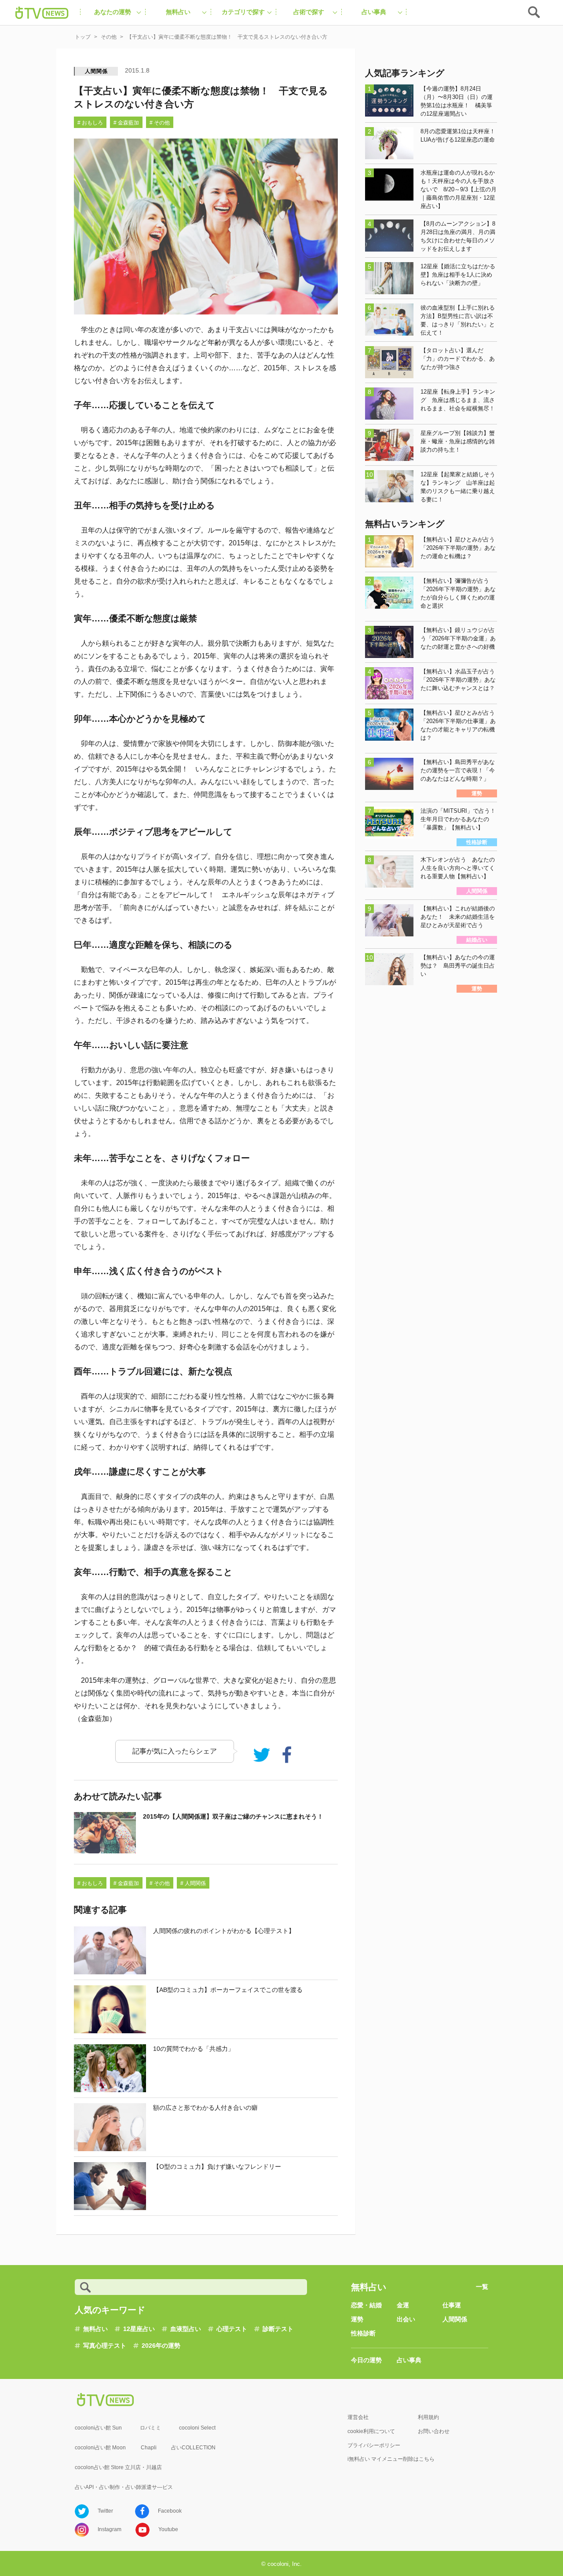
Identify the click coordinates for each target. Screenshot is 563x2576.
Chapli (149, 2448)
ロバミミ (150, 2428)
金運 (403, 2305)
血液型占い (186, 2329)
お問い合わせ (434, 2431)
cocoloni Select (197, 2428)
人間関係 (96, 71)
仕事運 (452, 2305)
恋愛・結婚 (366, 2305)
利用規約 (428, 2417)
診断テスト (278, 2329)
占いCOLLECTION (193, 2448)
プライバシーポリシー (374, 2445)
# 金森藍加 (126, 123)
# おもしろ (90, 123)
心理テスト (232, 2329)
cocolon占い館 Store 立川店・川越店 (118, 2467)
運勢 (357, 2319)
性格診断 (363, 2333)
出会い (406, 2319)
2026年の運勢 (161, 2346)
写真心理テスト (105, 2346)
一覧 (482, 2287)
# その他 (160, 123)
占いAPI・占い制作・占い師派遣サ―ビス (124, 2487)
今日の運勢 (366, 2360)
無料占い (95, 2329)
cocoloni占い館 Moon (100, 2448)
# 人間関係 (193, 1883)
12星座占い (139, 2329)
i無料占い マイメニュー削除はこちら (391, 2459)
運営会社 (358, 2417)
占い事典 (409, 2360)
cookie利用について (371, 2431)
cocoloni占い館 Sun (98, 2428)
